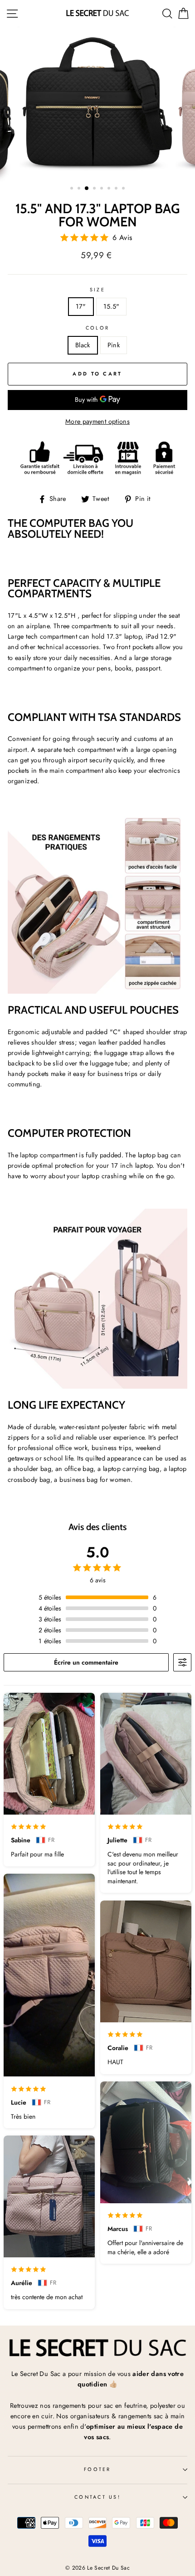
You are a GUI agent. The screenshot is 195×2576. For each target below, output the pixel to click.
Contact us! (97, 2497)
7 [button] (117, 189)
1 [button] (73, 189)
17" (81, 306)
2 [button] (80, 189)
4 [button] (95, 189)
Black (83, 345)
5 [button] (102, 189)
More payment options (97, 421)
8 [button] (124, 189)
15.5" (112, 306)
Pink (114, 345)
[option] (97, 104)
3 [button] (87, 189)
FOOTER (97, 2469)
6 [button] (110, 189)
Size (97, 290)
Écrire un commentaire (86, 1662)
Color (97, 328)
